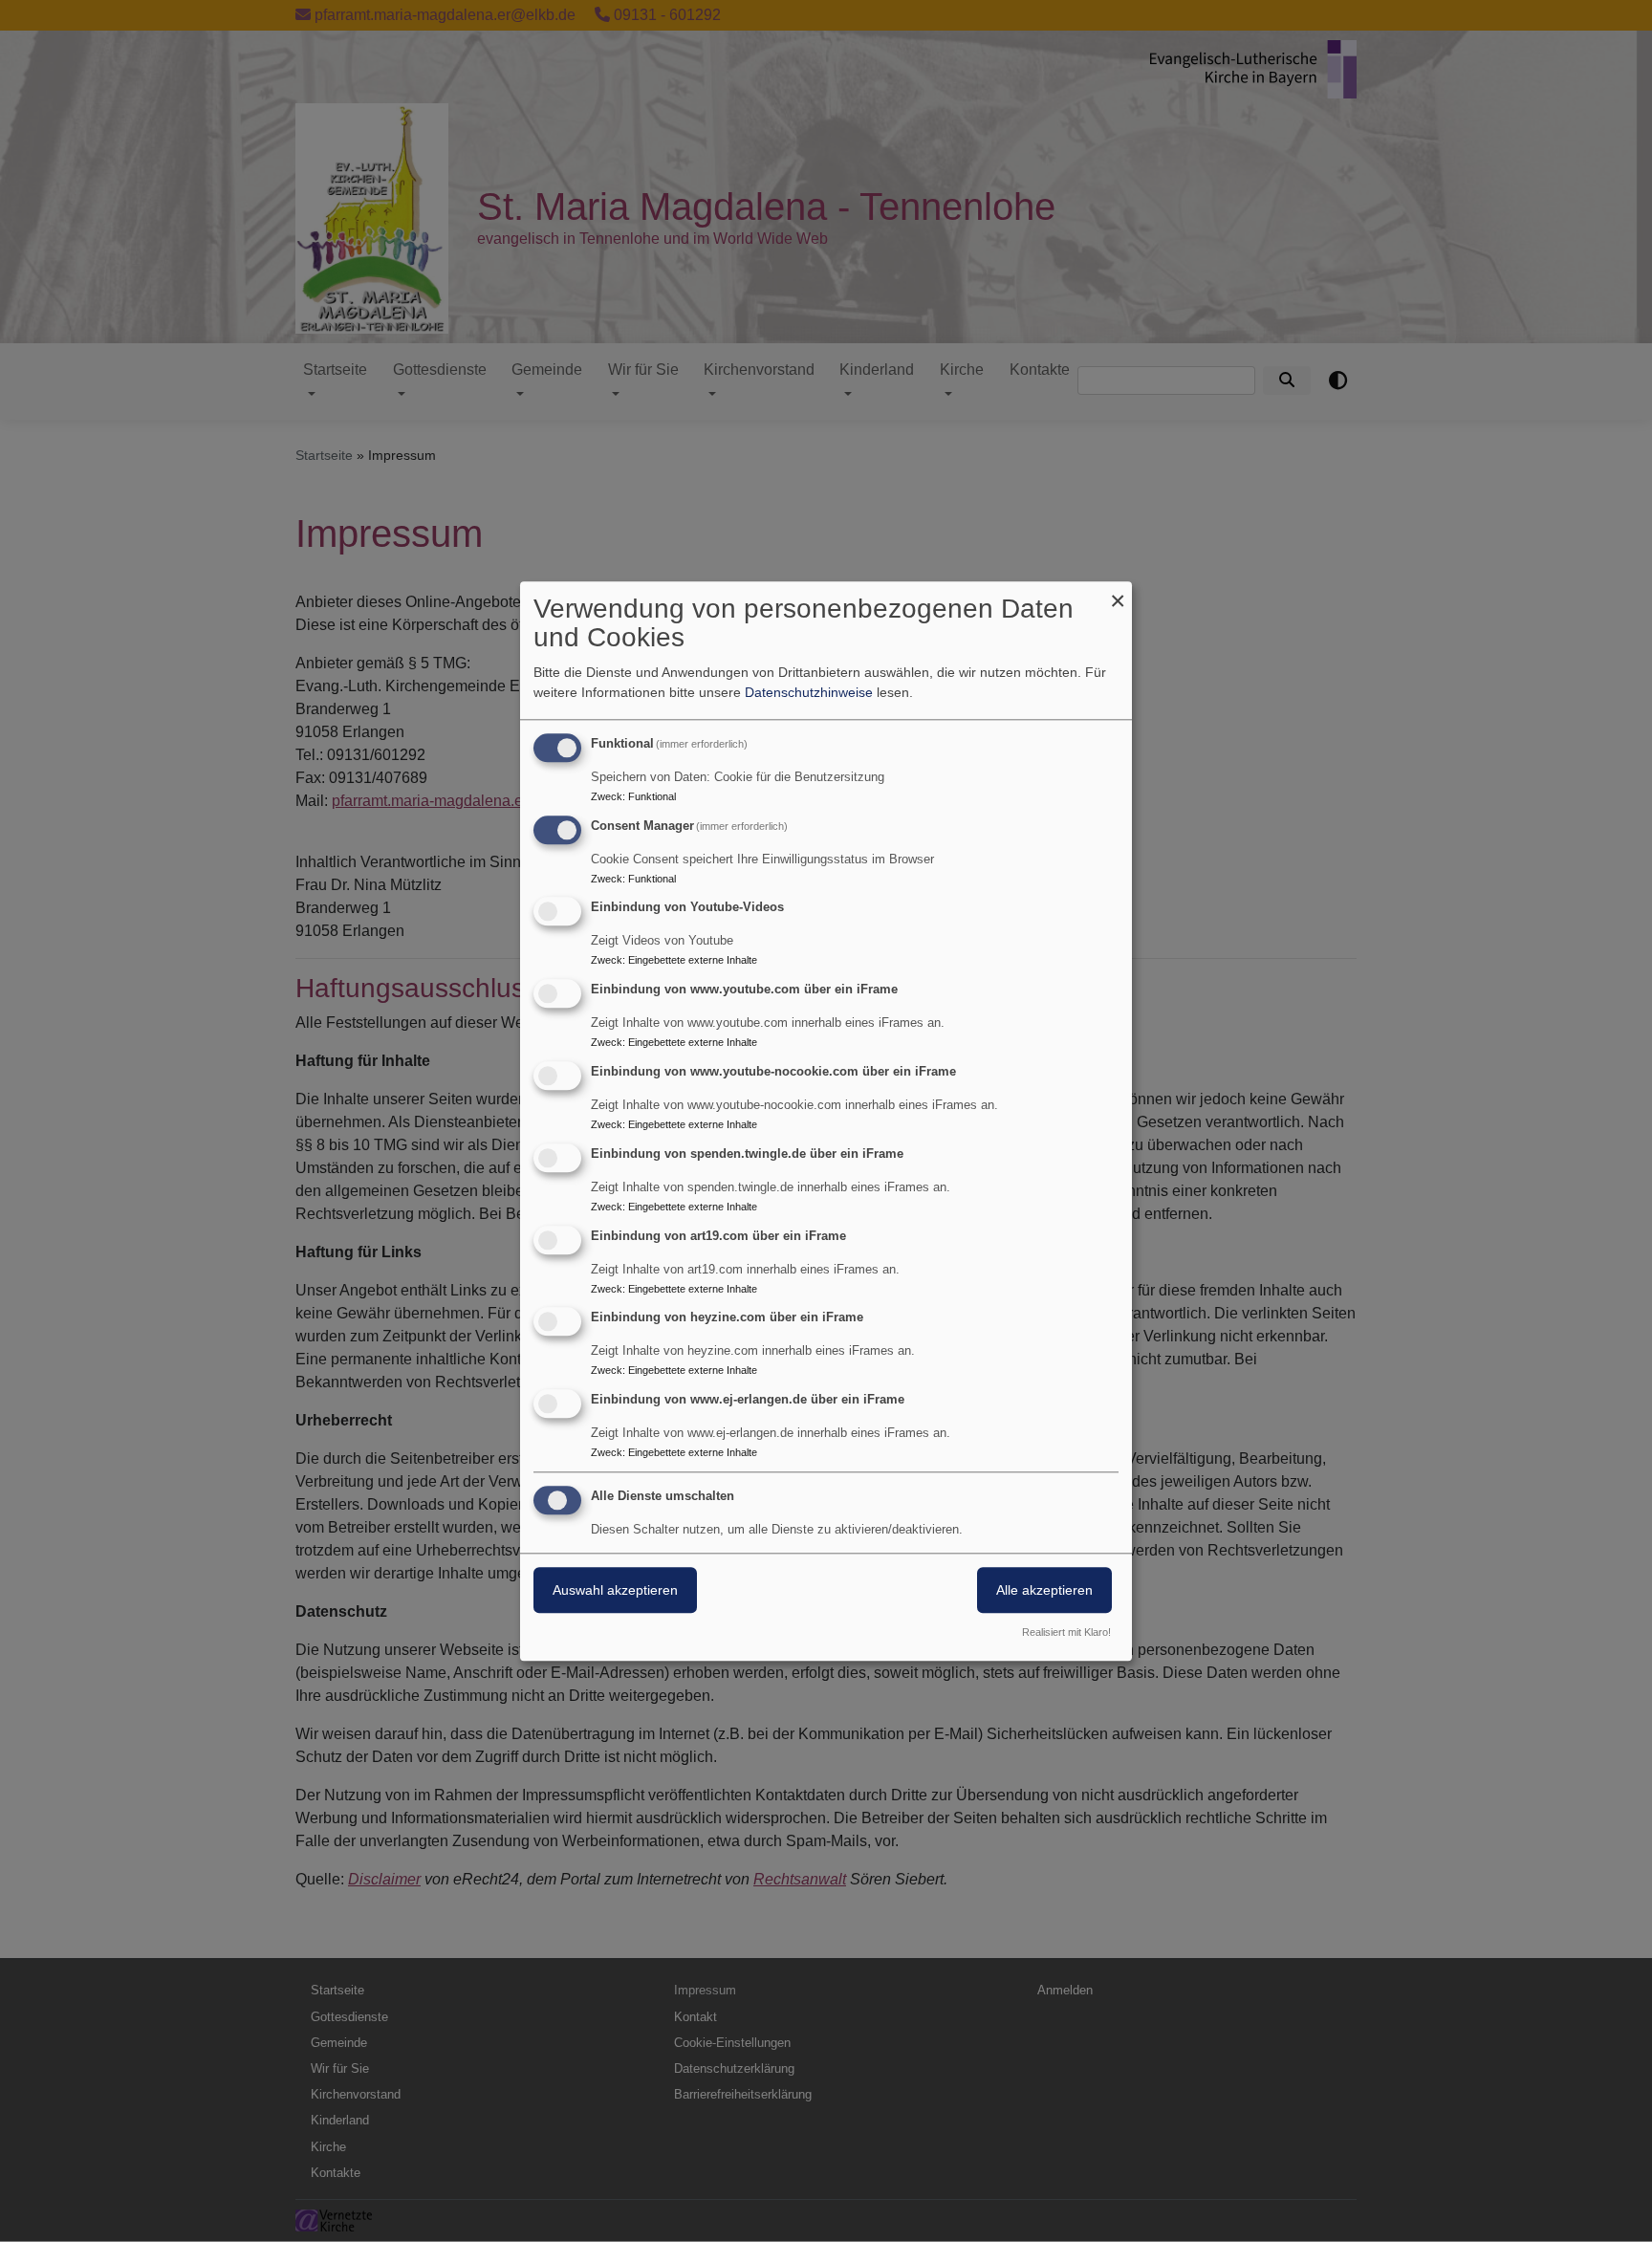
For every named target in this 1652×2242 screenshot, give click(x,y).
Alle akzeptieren (1044, 1590)
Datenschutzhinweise (809, 692)
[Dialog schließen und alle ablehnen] (1118, 593)
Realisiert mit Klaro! (1066, 1632)
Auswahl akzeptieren (615, 1590)
